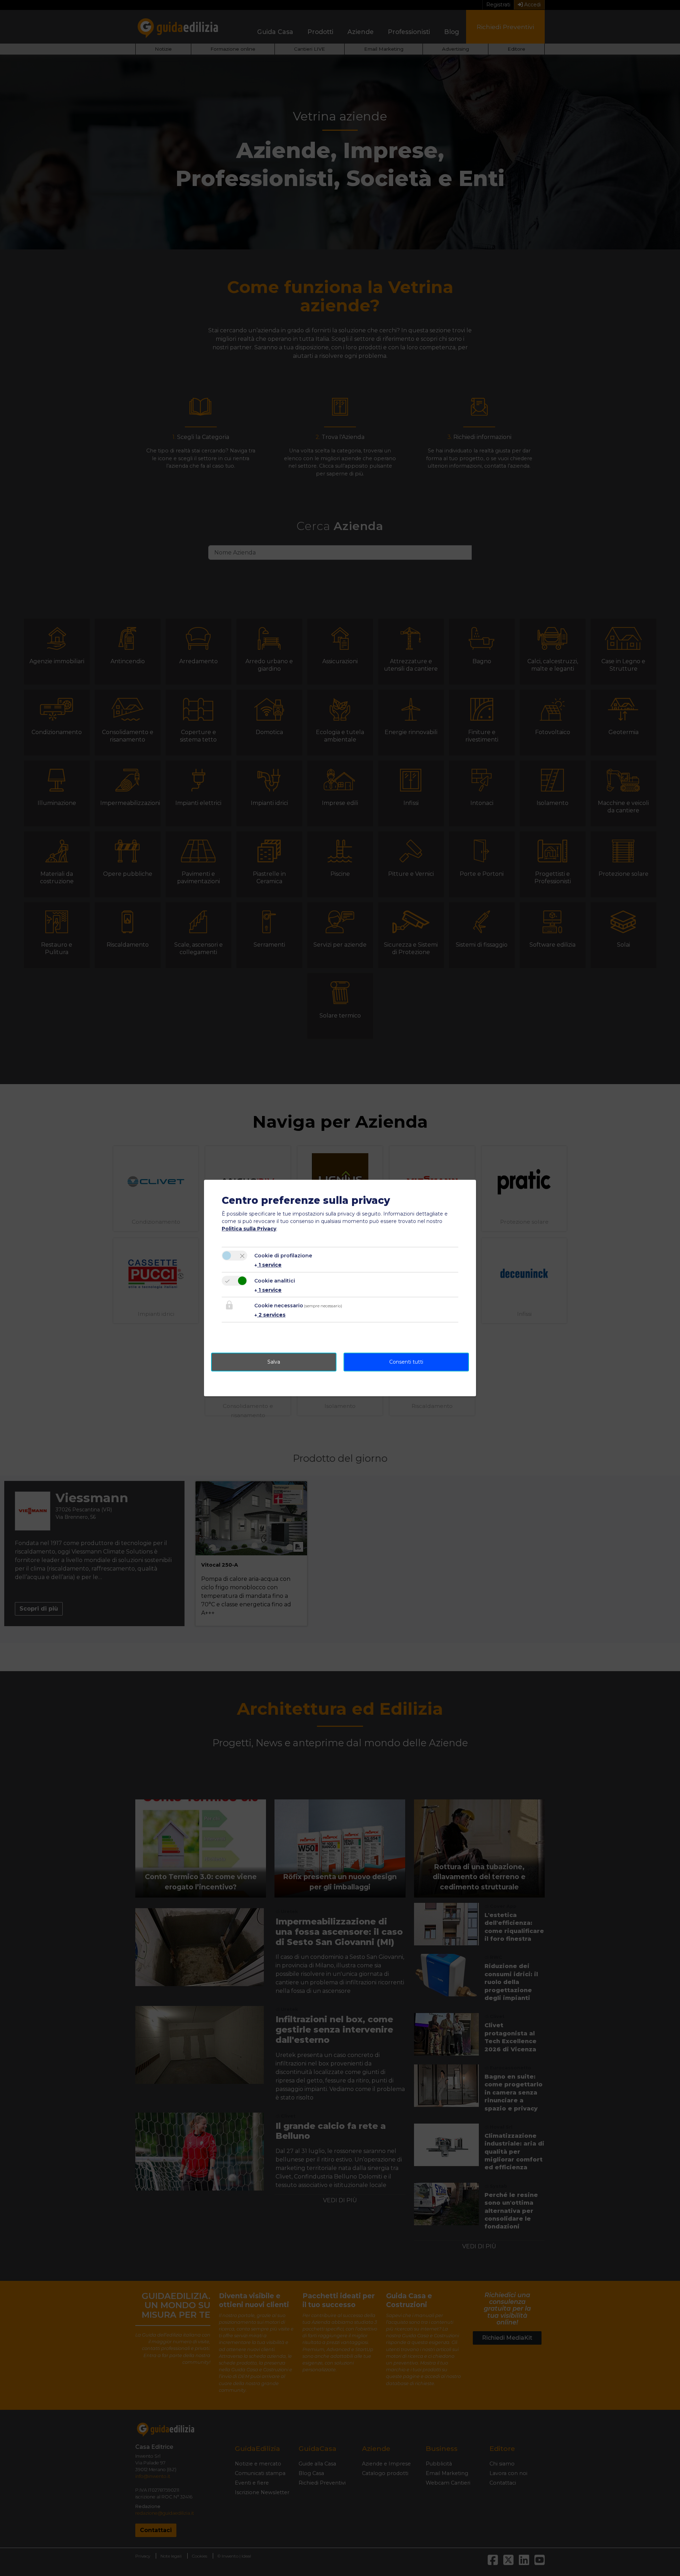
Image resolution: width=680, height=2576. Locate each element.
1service (268, 1265)
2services (270, 1315)
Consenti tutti (406, 1362)
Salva (274, 1362)
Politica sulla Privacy (249, 1229)
